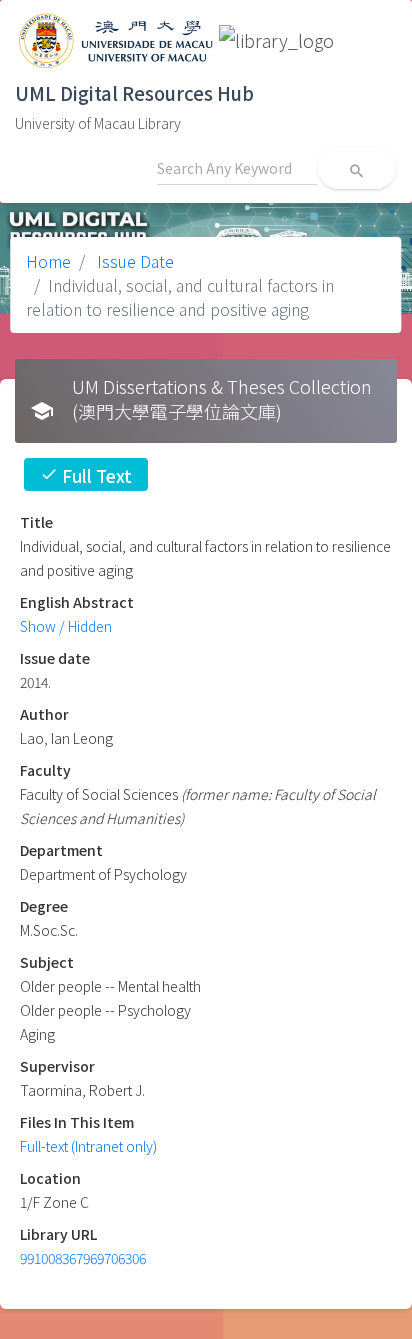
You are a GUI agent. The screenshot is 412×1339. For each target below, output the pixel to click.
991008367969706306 (83, 1258)
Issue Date (133, 261)
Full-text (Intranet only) (88, 1146)
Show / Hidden (66, 626)
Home (48, 261)
